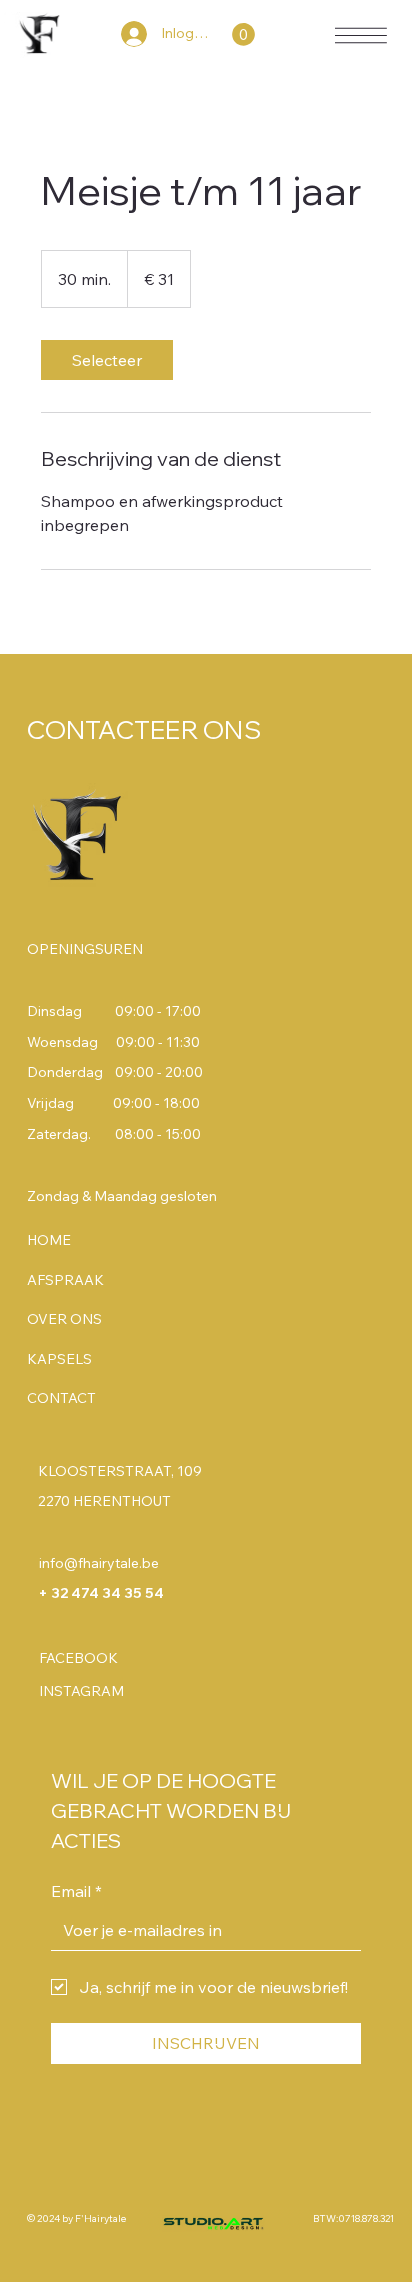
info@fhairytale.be (99, 1563)
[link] (107, 360)
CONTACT (61, 1398)
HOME (49, 1240)
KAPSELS (59, 1359)
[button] (243, 34)
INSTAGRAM (81, 1691)
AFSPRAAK (65, 1280)
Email (76, 1891)
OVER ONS (64, 1319)
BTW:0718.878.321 (353, 2218)
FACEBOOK (78, 1658)
